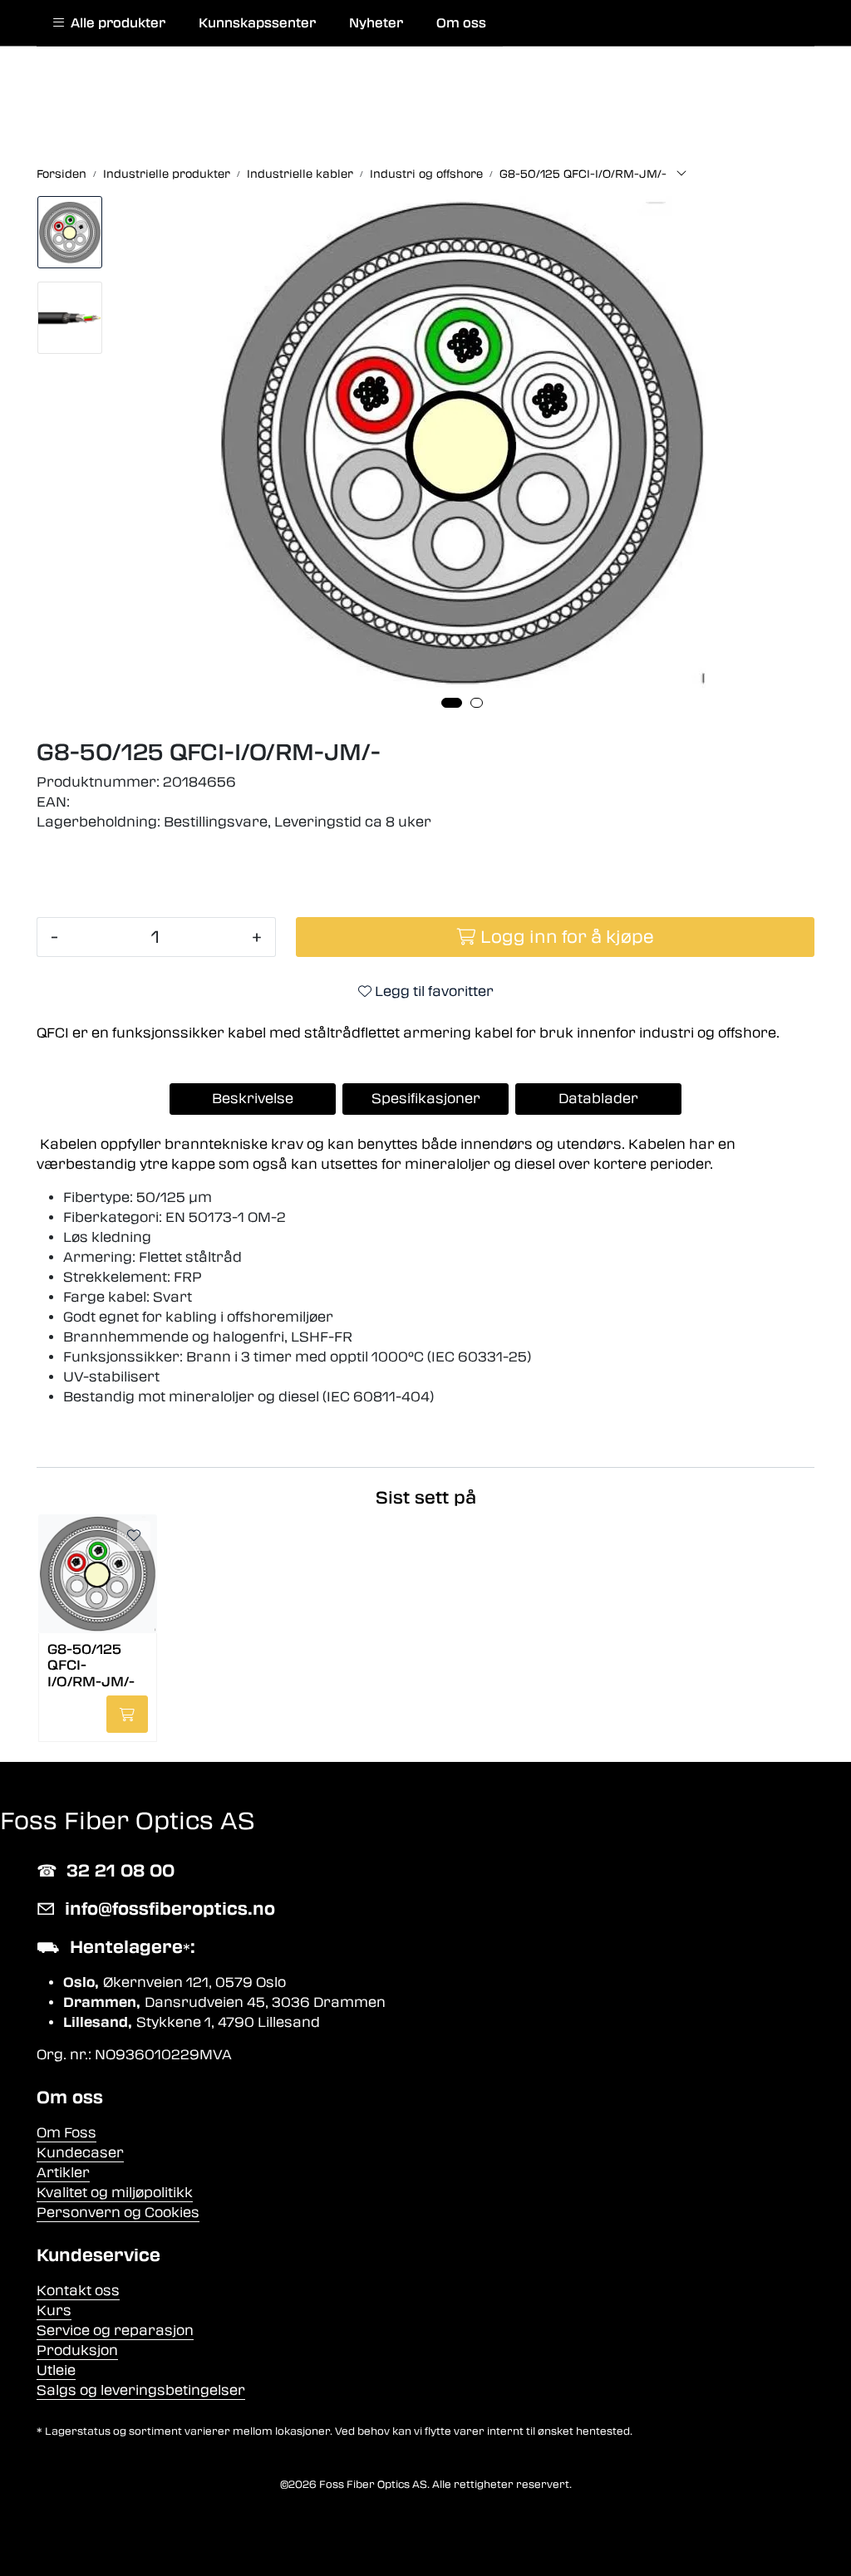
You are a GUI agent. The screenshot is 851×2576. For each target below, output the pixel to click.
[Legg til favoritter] (134, 1536)
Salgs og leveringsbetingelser (141, 2390)
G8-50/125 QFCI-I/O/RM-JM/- (91, 1664)
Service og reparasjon (115, 2331)
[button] (452, 703)
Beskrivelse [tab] (253, 1099)
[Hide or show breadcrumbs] (681, 174)
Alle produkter (115, 23)
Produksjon (77, 2350)
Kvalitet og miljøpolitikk (115, 2193)
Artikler (63, 2173)
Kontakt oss (78, 2291)
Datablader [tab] (598, 1099)
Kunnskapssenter (257, 23)
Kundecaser (80, 2153)
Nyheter (376, 23)
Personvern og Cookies (118, 2213)
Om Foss (66, 2133)
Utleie (56, 2370)
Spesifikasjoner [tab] (426, 1099)
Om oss (461, 23)
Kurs (54, 2311)
